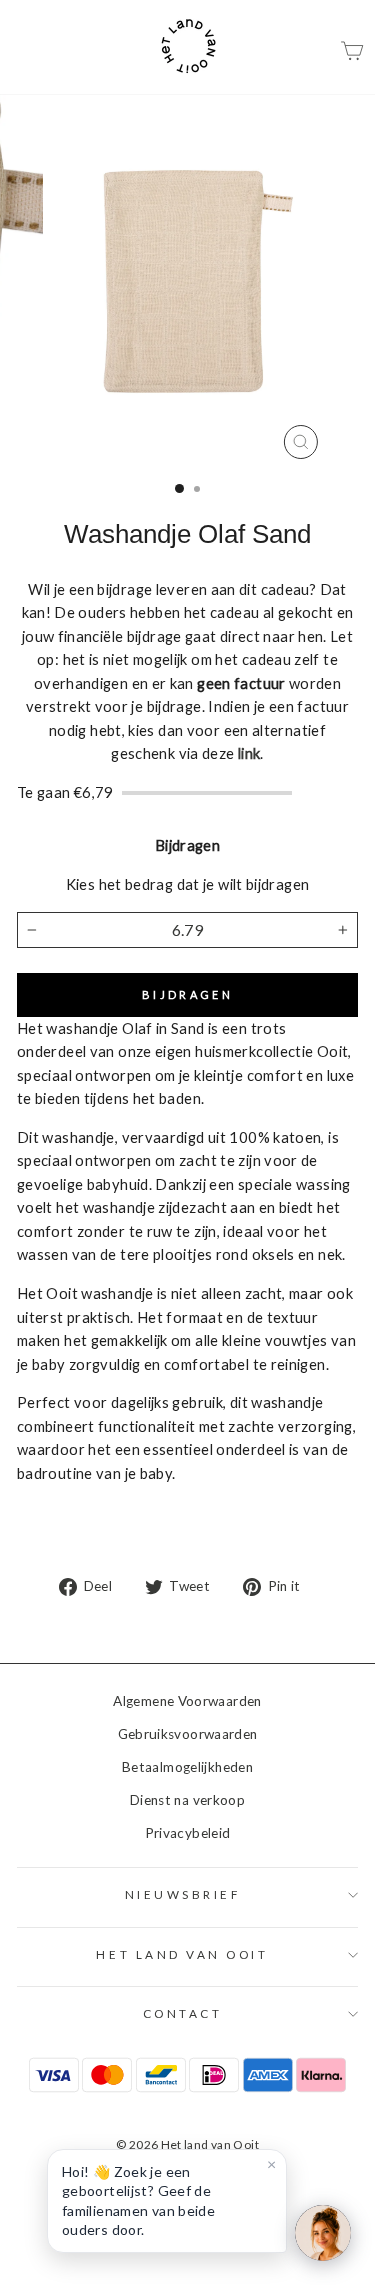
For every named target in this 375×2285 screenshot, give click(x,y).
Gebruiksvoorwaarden (188, 1734)
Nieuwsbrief (183, 1894)
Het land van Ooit (182, 1954)
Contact (183, 2013)
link (249, 753)
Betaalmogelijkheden (187, 1767)
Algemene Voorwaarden (187, 1701)
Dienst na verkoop (187, 1800)
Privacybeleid (188, 1833)
